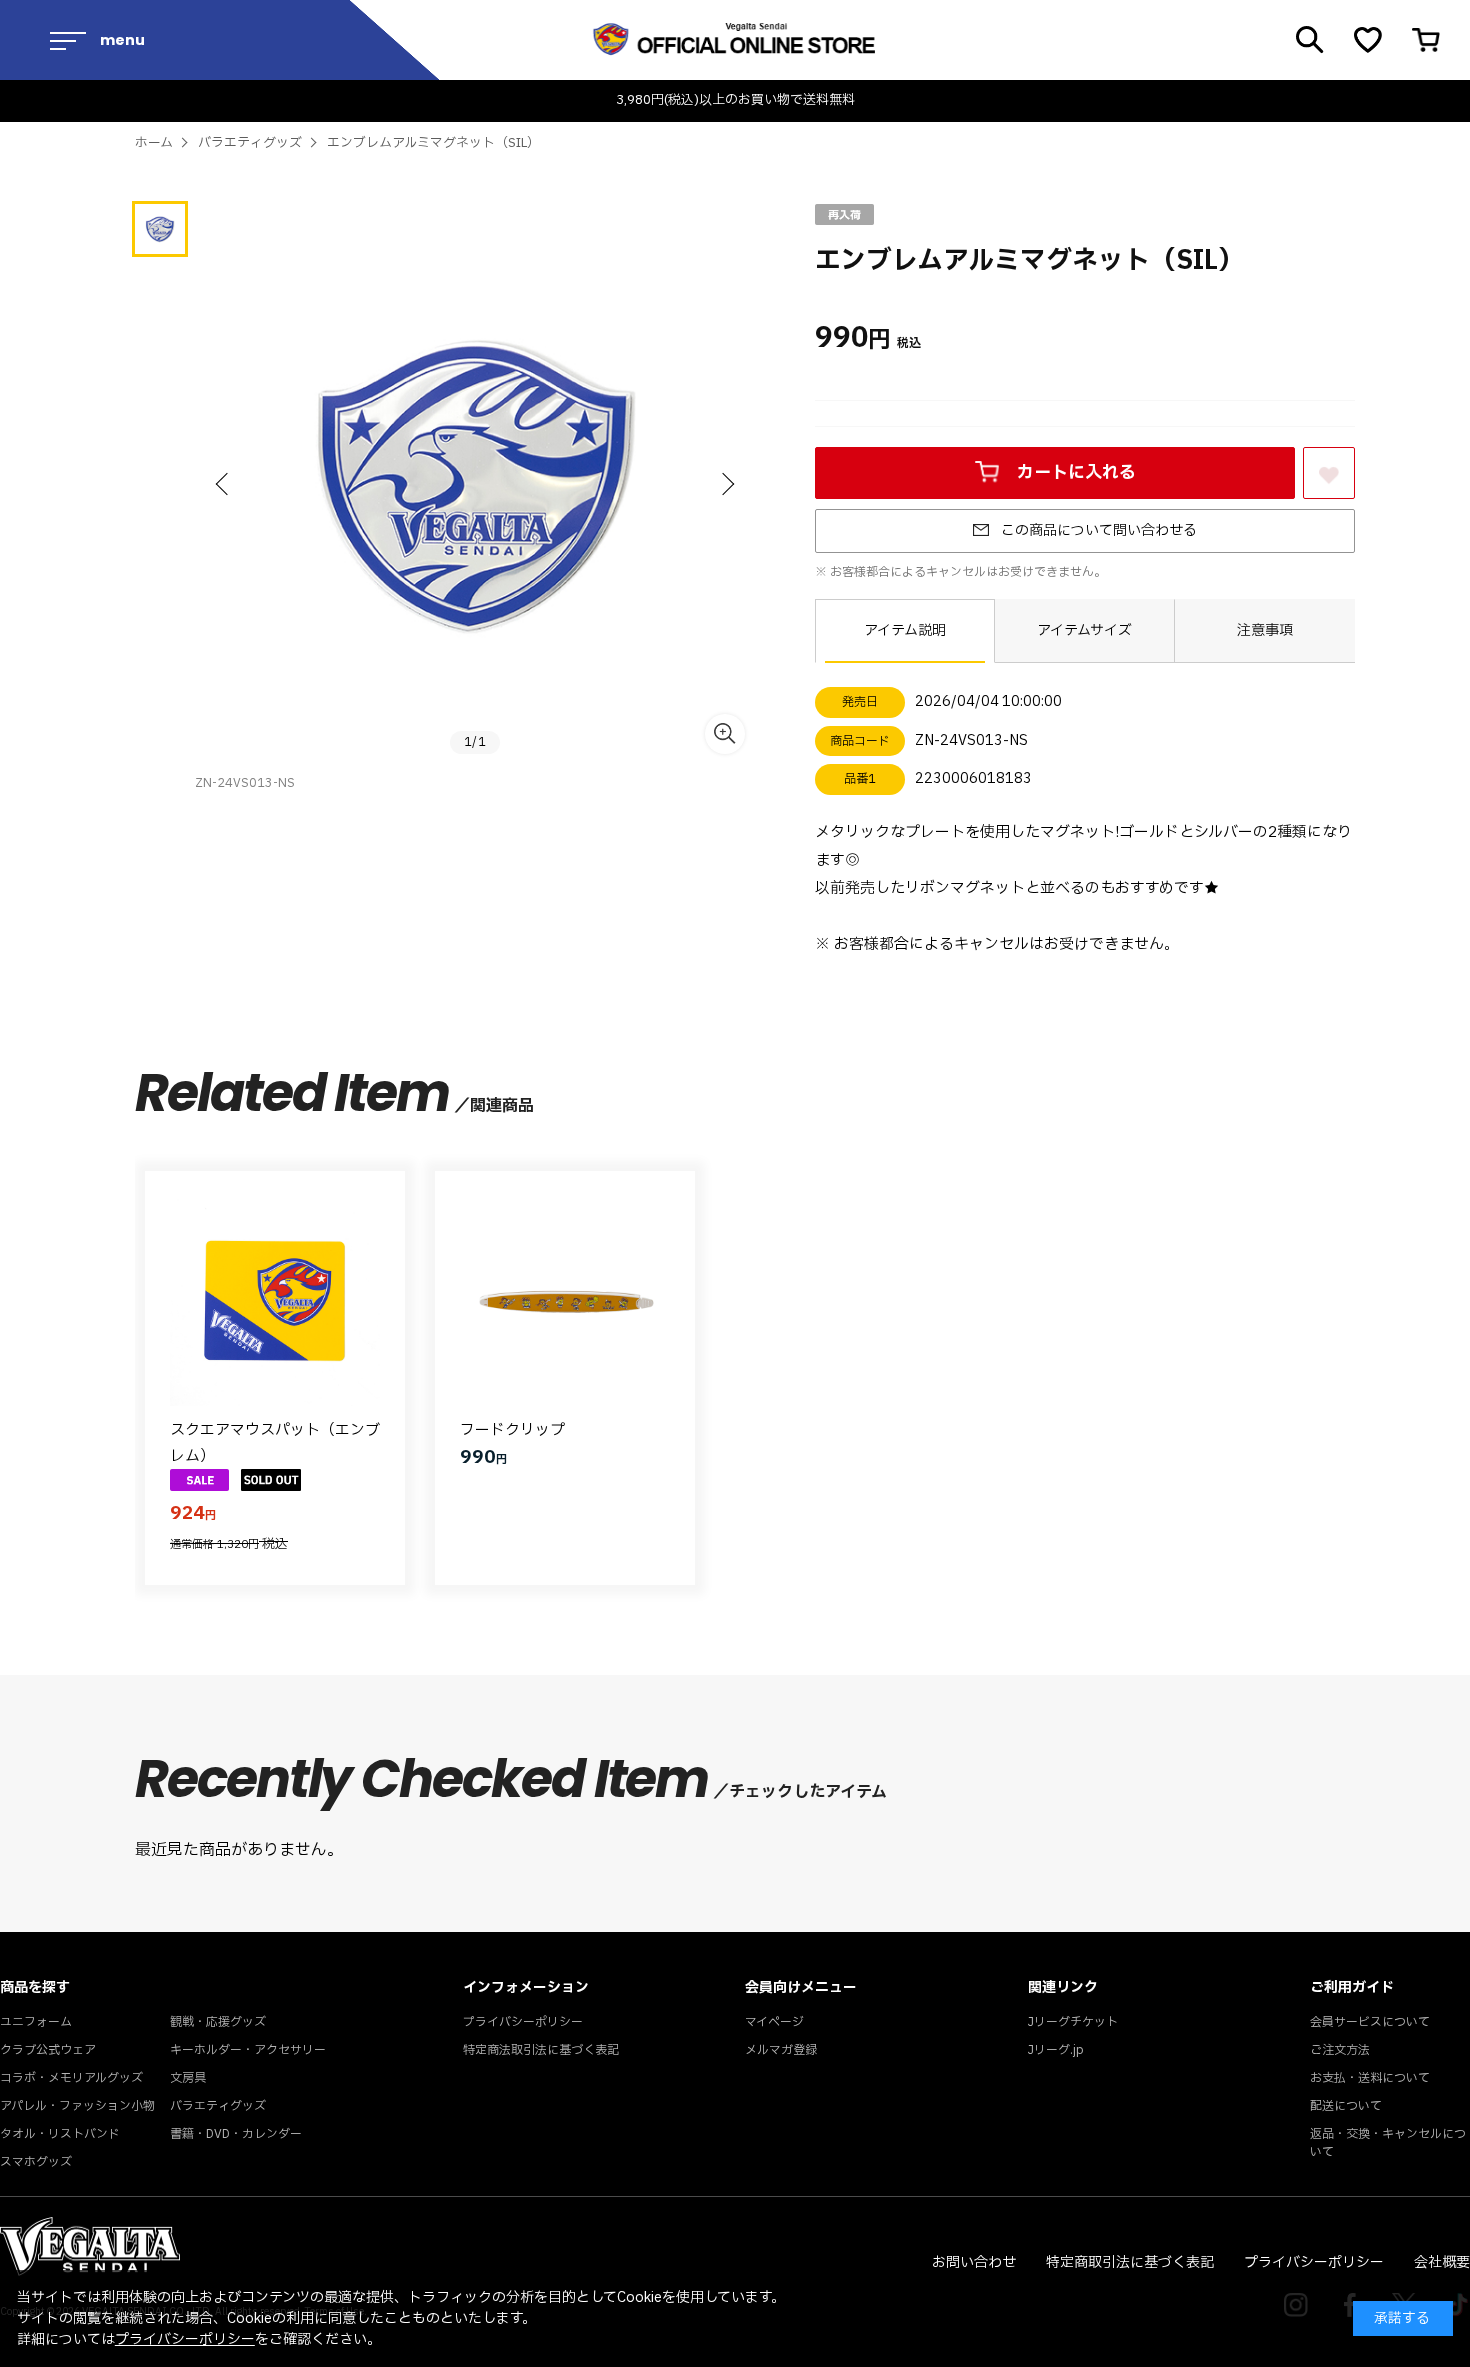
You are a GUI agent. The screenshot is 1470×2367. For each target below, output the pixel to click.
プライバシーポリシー (523, 2022)
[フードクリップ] (565, 1301)
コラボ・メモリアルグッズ (71, 2078)
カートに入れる (1076, 472)
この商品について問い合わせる (1099, 530)
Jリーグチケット (1073, 2022)
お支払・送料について (1370, 2078)
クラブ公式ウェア (48, 2050)
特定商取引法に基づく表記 (1130, 2262)
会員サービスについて (1370, 2022)
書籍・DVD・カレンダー (236, 2134)
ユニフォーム (36, 2022)
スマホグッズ (36, 2162)
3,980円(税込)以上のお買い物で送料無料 (735, 100)
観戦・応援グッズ (218, 2022)
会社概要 (1442, 2262)
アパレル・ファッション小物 (77, 2106)
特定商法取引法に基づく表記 (541, 2050)
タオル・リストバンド (60, 2134)
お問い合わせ (974, 2262)
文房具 (188, 2078)
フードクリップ (512, 1430)
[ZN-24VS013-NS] (160, 229)
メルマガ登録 (781, 2050)
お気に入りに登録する (1329, 497)
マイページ (774, 2022)
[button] (225, 484)
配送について (1346, 2106)
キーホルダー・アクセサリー (248, 2050)
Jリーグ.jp (1056, 2050)
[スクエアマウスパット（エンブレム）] (275, 1301)
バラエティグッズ (218, 2106)
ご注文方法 (1340, 2050)
